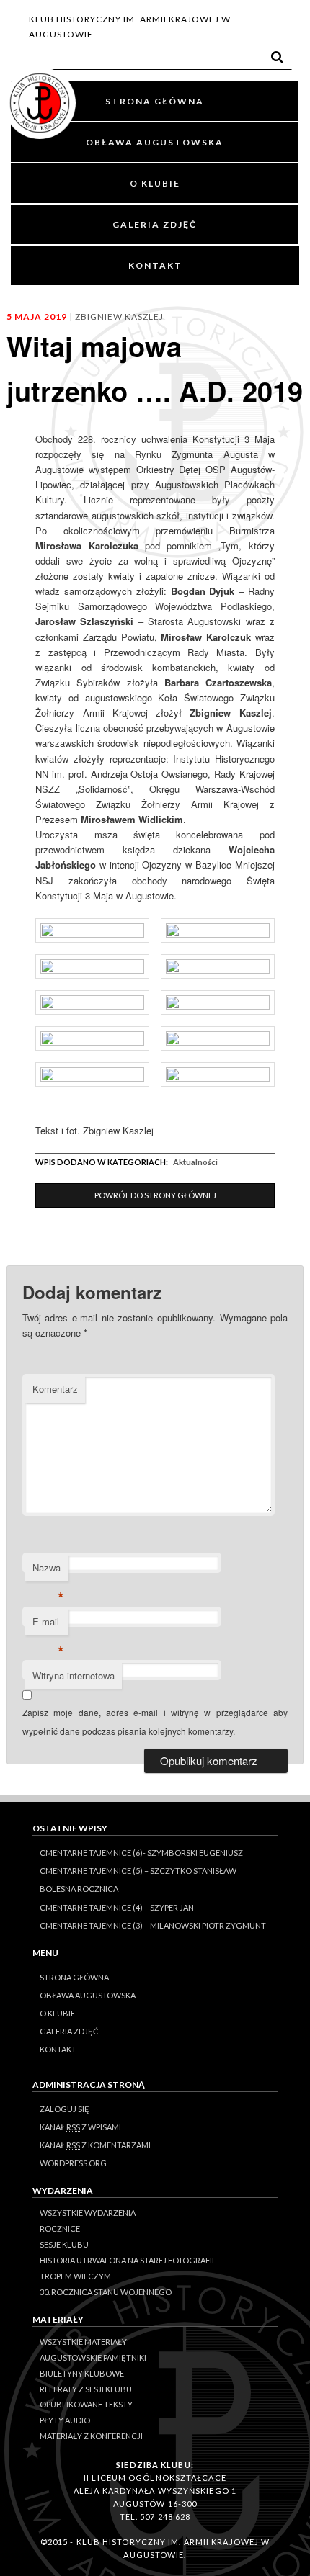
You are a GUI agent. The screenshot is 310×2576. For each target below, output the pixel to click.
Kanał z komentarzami (95, 2145)
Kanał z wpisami (80, 2127)
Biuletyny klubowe (82, 2373)
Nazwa (48, 1571)
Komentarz (55, 1389)
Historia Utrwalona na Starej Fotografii (127, 2260)
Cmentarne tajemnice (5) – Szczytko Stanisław (138, 1871)
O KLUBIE (155, 183)
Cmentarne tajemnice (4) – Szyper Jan (117, 1907)
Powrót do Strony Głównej (155, 1195)
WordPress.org (73, 2163)
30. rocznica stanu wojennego (106, 2292)
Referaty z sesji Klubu (86, 2389)
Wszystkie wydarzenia (88, 2213)
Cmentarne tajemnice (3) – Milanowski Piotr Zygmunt (153, 1925)
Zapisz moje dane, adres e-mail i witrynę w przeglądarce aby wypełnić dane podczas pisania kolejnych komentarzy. (155, 1722)
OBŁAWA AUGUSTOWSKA (155, 142)
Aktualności (195, 1162)
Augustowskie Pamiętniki (93, 2357)
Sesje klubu (64, 2244)
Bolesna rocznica (79, 1889)
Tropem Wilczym (75, 2276)
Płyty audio (65, 2420)
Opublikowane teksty (86, 2404)
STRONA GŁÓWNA (155, 101)
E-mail (48, 1625)
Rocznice (60, 2229)
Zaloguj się (65, 2109)
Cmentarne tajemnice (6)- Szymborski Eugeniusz (141, 1853)
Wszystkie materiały (83, 2342)
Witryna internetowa (74, 1675)
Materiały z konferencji (91, 2436)
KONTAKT (155, 265)
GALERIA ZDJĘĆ (155, 224)
